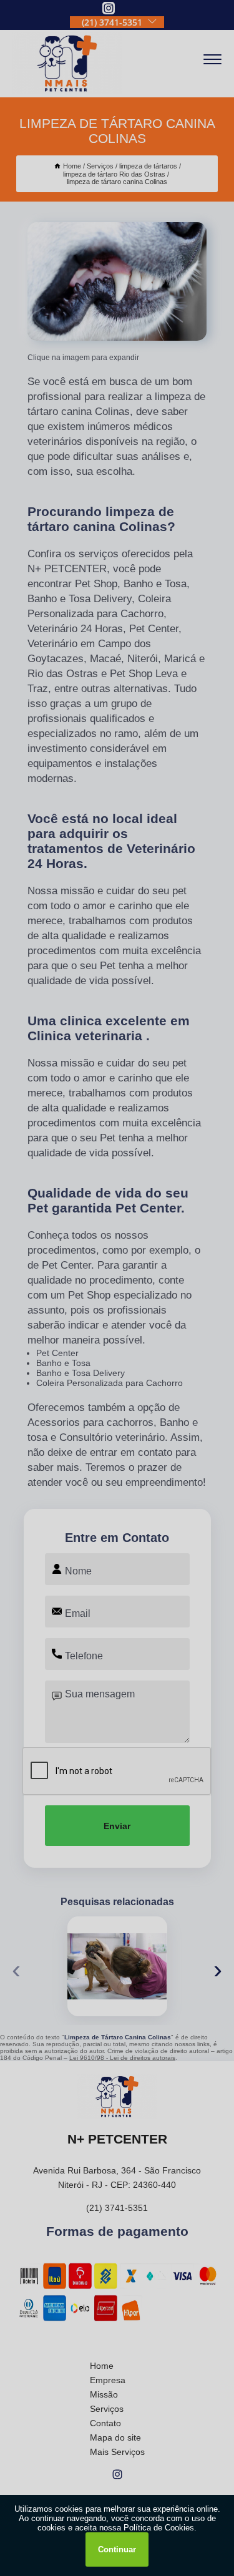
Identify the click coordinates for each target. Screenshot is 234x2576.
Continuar (117, 2549)
